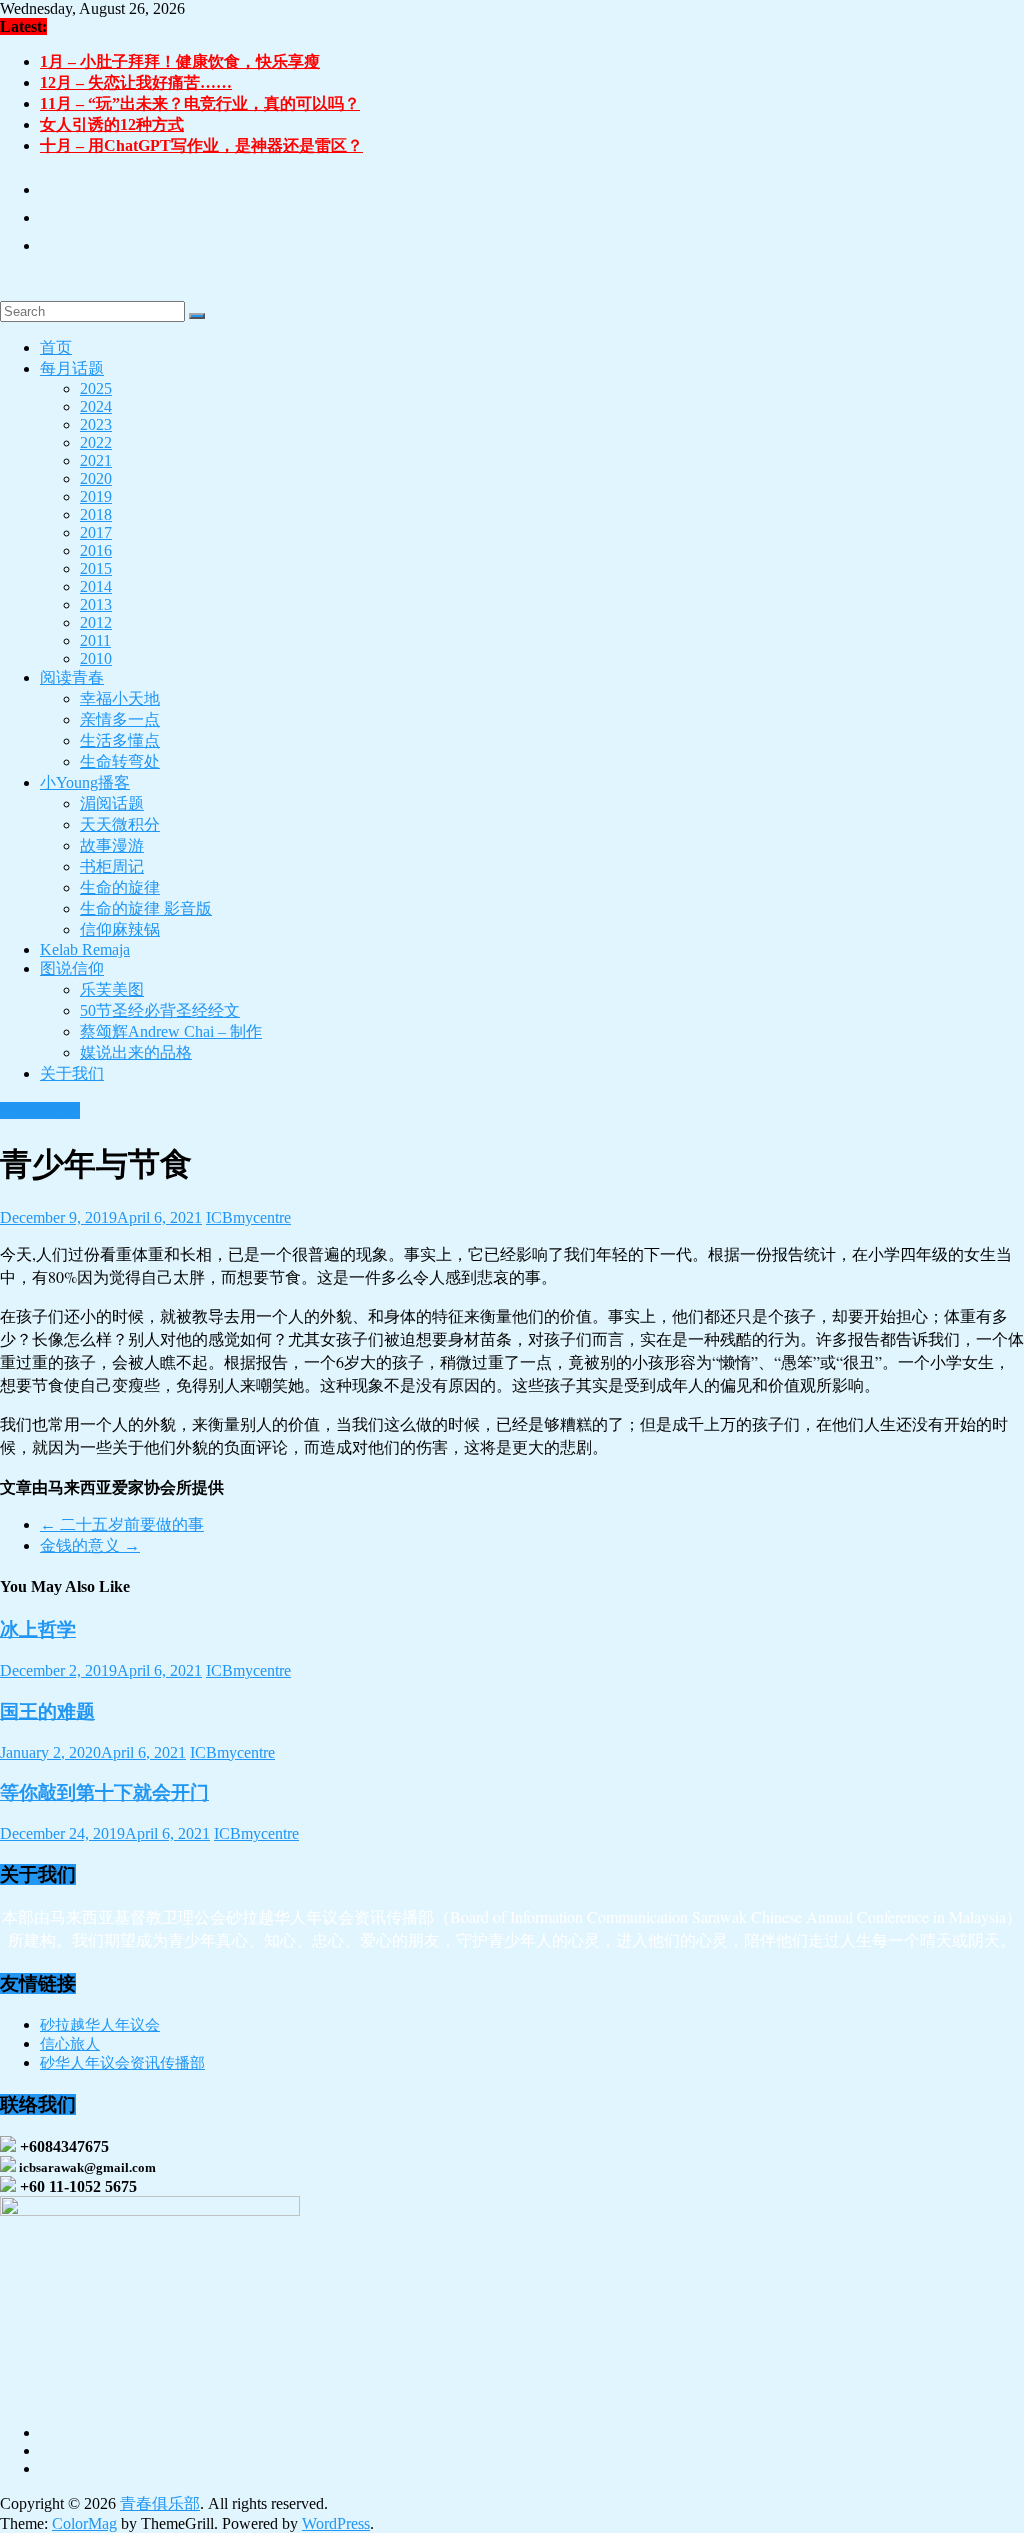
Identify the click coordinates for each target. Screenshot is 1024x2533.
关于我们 (72, 1073)
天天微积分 (120, 824)
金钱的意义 (90, 1545)
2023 (96, 424)
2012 (96, 622)
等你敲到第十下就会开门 (104, 1792)
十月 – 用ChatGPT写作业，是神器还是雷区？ (201, 145)
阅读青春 (72, 677)
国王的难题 (47, 1711)
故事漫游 (112, 845)
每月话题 (72, 368)
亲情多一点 (120, 719)
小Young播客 (85, 782)
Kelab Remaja (85, 949)
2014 (96, 586)
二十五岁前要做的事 (122, 1524)
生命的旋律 (120, 887)
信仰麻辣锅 (120, 929)
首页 (56, 347)
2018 (96, 514)
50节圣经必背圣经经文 (160, 1010)
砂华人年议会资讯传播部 (122, 2063)
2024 (96, 406)
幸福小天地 (120, 698)
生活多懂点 (120, 740)
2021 (96, 460)
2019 (96, 496)
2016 (96, 550)
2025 (96, 388)
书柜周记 (112, 866)
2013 (96, 604)
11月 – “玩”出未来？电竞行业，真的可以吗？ (200, 103)
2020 (96, 478)
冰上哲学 (38, 1629)
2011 (95, 640)
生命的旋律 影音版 (146, 908)
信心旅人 (70, 2044)
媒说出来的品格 (136, 1052)
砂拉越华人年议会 (100, 2025)
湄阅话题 (112, 803)
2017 (96, 532)
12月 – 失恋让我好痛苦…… (136, 82)
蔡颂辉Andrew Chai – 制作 (171, 1031)
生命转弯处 (120, 761)
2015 (96, 568)
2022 (96, 442)
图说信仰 (72, 968)
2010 (96, 658)
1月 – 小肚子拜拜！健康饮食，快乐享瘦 (180, 61)
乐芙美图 (112, 989)
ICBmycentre (248, 1217)
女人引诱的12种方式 (112, 124)
